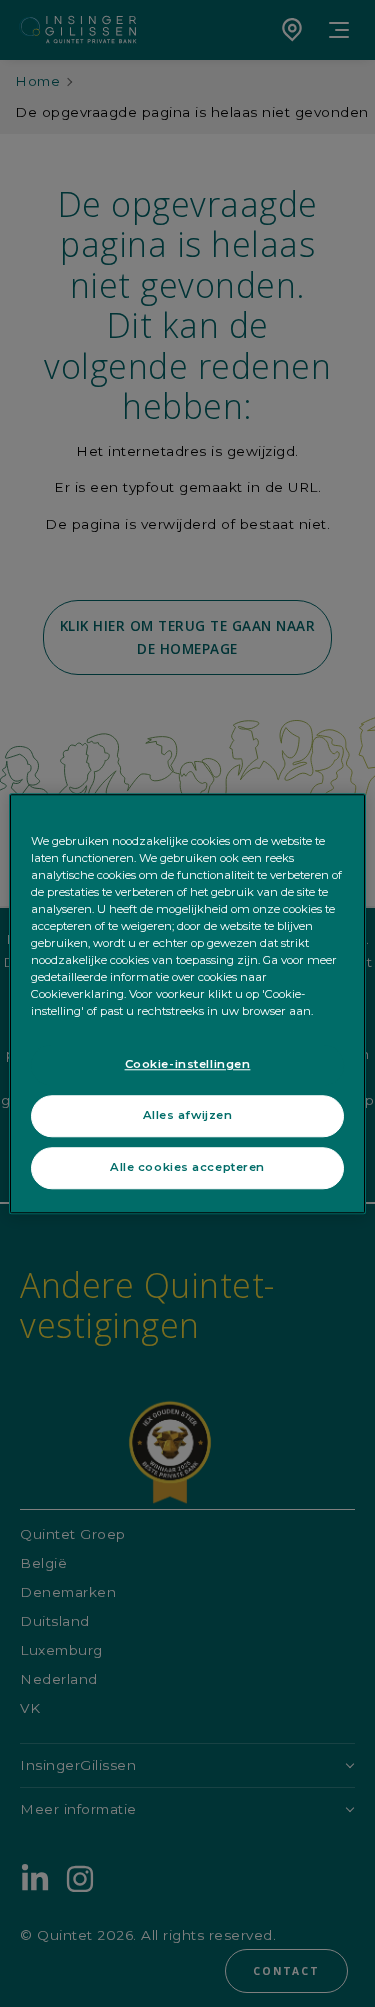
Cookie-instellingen (188, 1064)
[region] (187, 1003)
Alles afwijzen (188, 1115)
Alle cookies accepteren (187, 1167)
